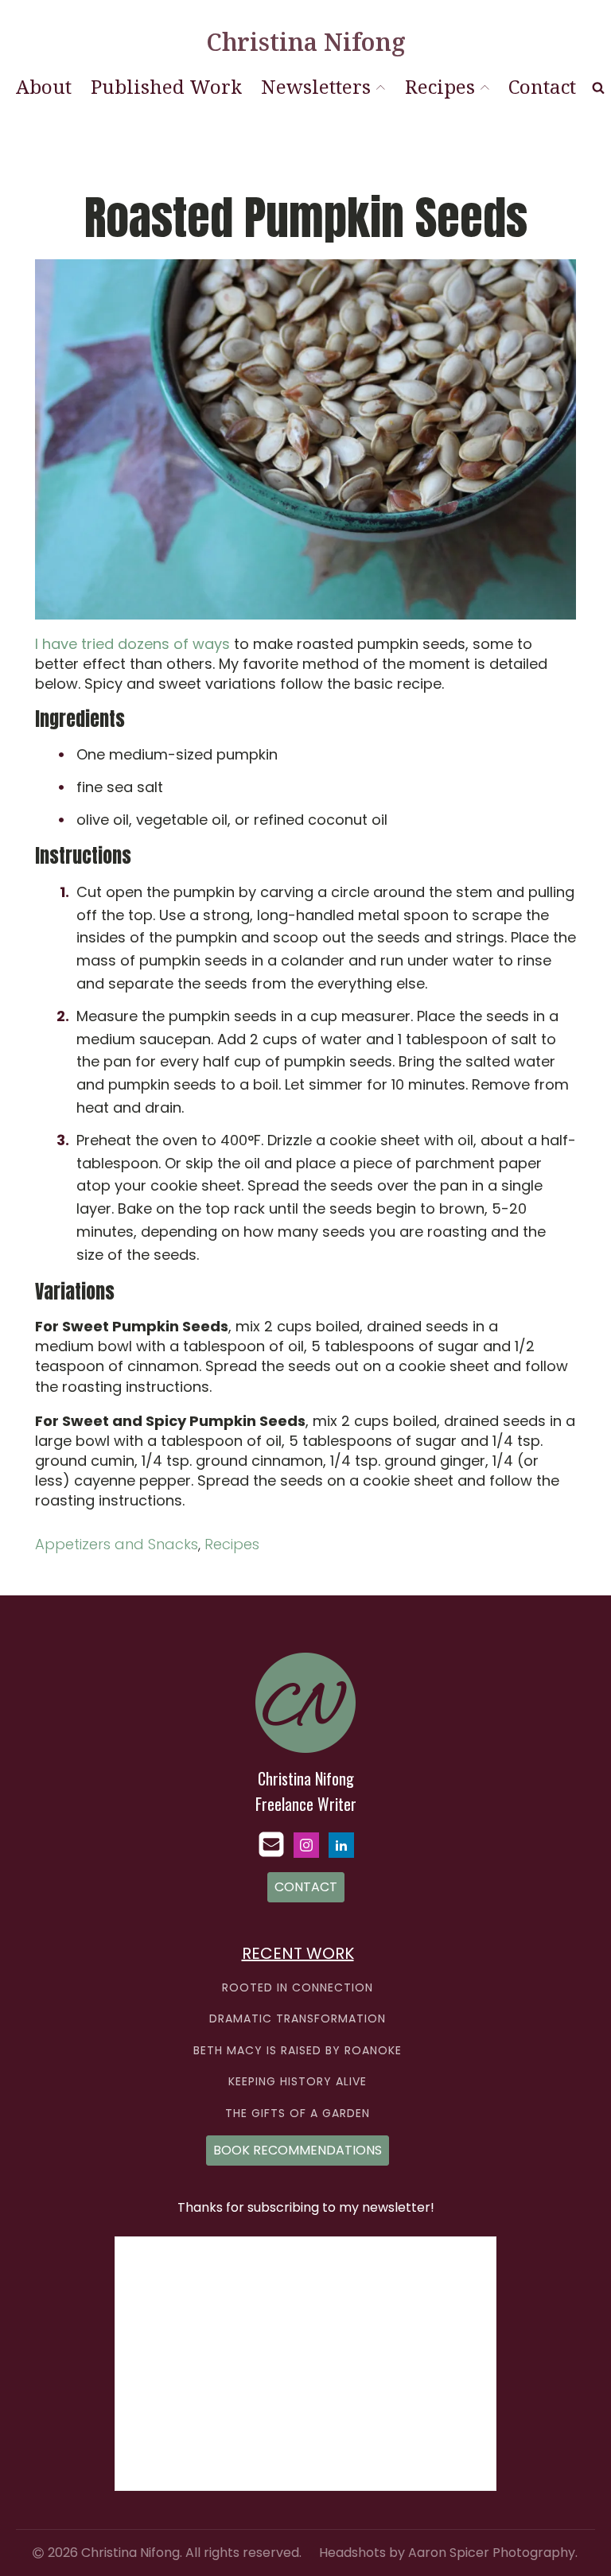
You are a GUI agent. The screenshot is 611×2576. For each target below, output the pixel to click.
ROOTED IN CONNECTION (298, 1988)
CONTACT (306, 1887)
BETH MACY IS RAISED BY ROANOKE (298, 2051)
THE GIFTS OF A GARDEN (298, 2114)
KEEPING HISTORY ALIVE (298, 2082)
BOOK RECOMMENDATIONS (298, 2150)
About (44, 86)
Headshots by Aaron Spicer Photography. (448, 2553)
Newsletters (316, 86)
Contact (542, 86)
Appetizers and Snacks (117, 1544)
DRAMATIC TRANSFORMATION (298, 2019)
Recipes (440, 86)
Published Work (166, 86)
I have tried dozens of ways (132, 644)
